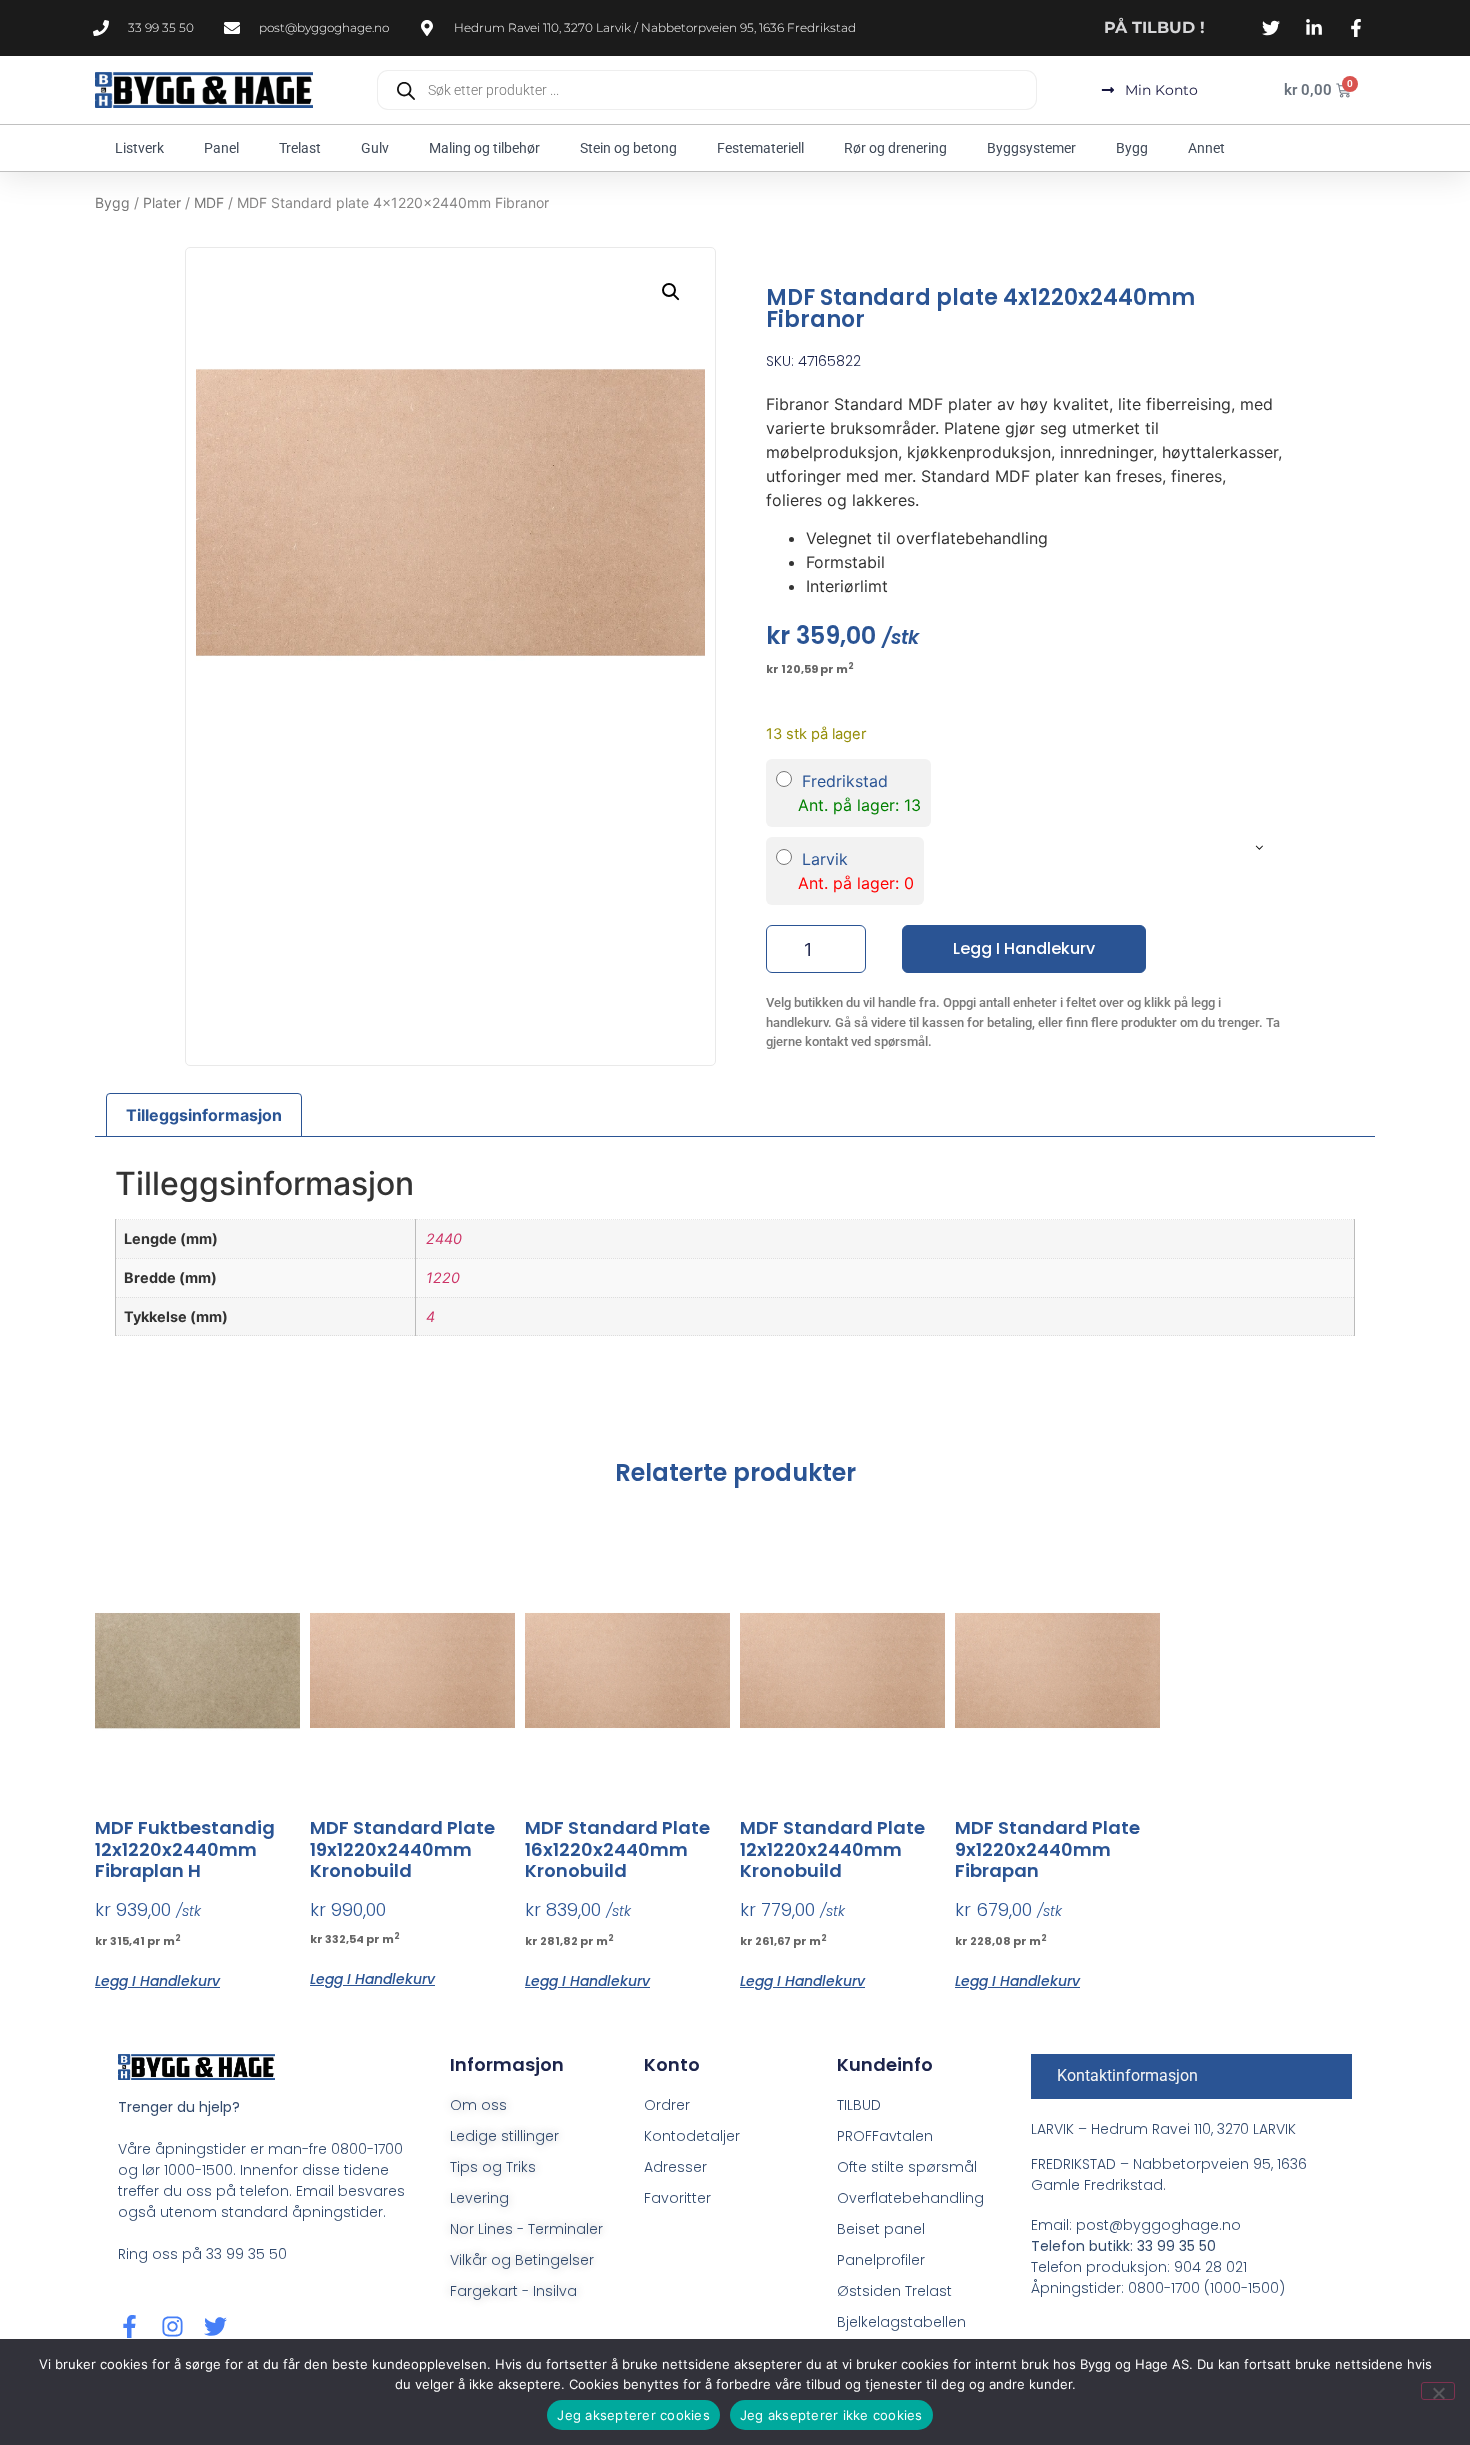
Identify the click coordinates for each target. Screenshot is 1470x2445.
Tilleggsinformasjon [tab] (204, 1115)
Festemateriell (760, 148)
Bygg (1132, 148)
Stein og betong (628, 148)
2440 (444, 1238)
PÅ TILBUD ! (1154, 27)
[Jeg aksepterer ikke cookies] (1438, 2391)
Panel (221, 148)
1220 (443, 1277)
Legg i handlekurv (1024, 948)
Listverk (139, 148)
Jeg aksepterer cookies (633, 2415)
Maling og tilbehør (484, 148)
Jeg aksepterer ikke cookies (831, 2415)
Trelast (300, 148)
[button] (671, 292)
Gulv (375, 148)
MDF (209, 202)
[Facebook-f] (129, 2326)
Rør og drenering (895, 148)
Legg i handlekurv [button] (157, 1979)
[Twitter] (215, 2326)
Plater (162, 202)
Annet (1206, 148)
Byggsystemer (1031, 148)
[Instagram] (172, 2326)
